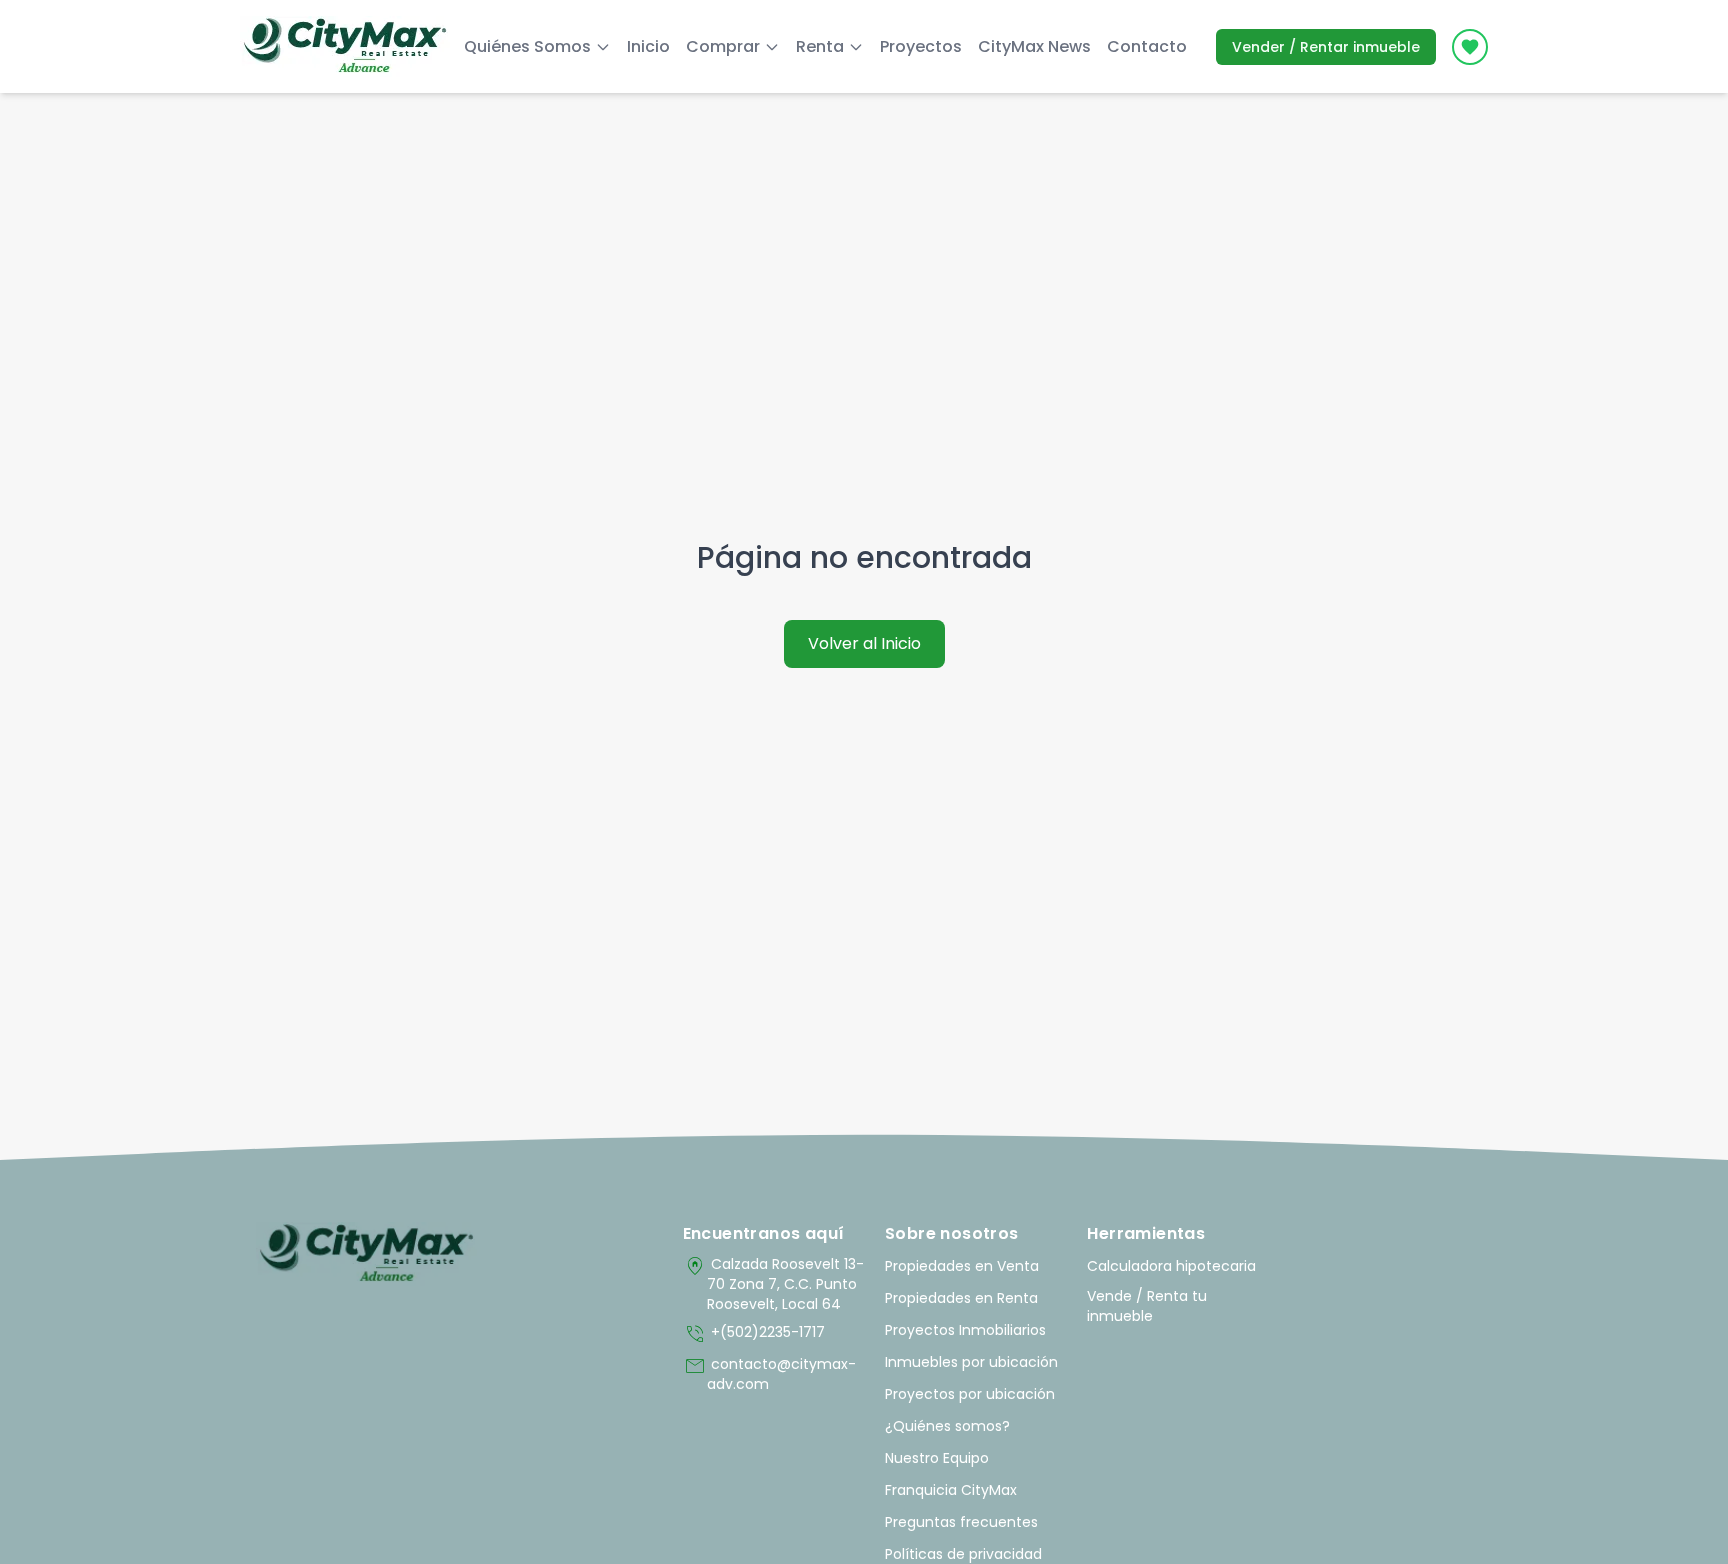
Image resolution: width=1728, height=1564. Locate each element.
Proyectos (921, 46)
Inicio (648, 46)
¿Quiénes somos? (947, 1426)
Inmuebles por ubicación (971, 1362)
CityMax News (1034, 46)
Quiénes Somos (527, 46)
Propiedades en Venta (962, 1266)
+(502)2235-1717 (754, 1334)
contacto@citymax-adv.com (769, 1374)
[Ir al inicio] (366, 1254)
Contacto (1147, 46)
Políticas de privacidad (963, 1554)
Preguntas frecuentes (961, 1522)
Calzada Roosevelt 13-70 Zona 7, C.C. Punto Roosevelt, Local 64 (773, 1284)
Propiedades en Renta (961, 1298)
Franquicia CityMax (951, 1490)
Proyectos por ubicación (970, 1394)
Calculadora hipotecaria (1171, 1266)
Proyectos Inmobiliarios (965, 1330)
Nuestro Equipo (937, 1458)
